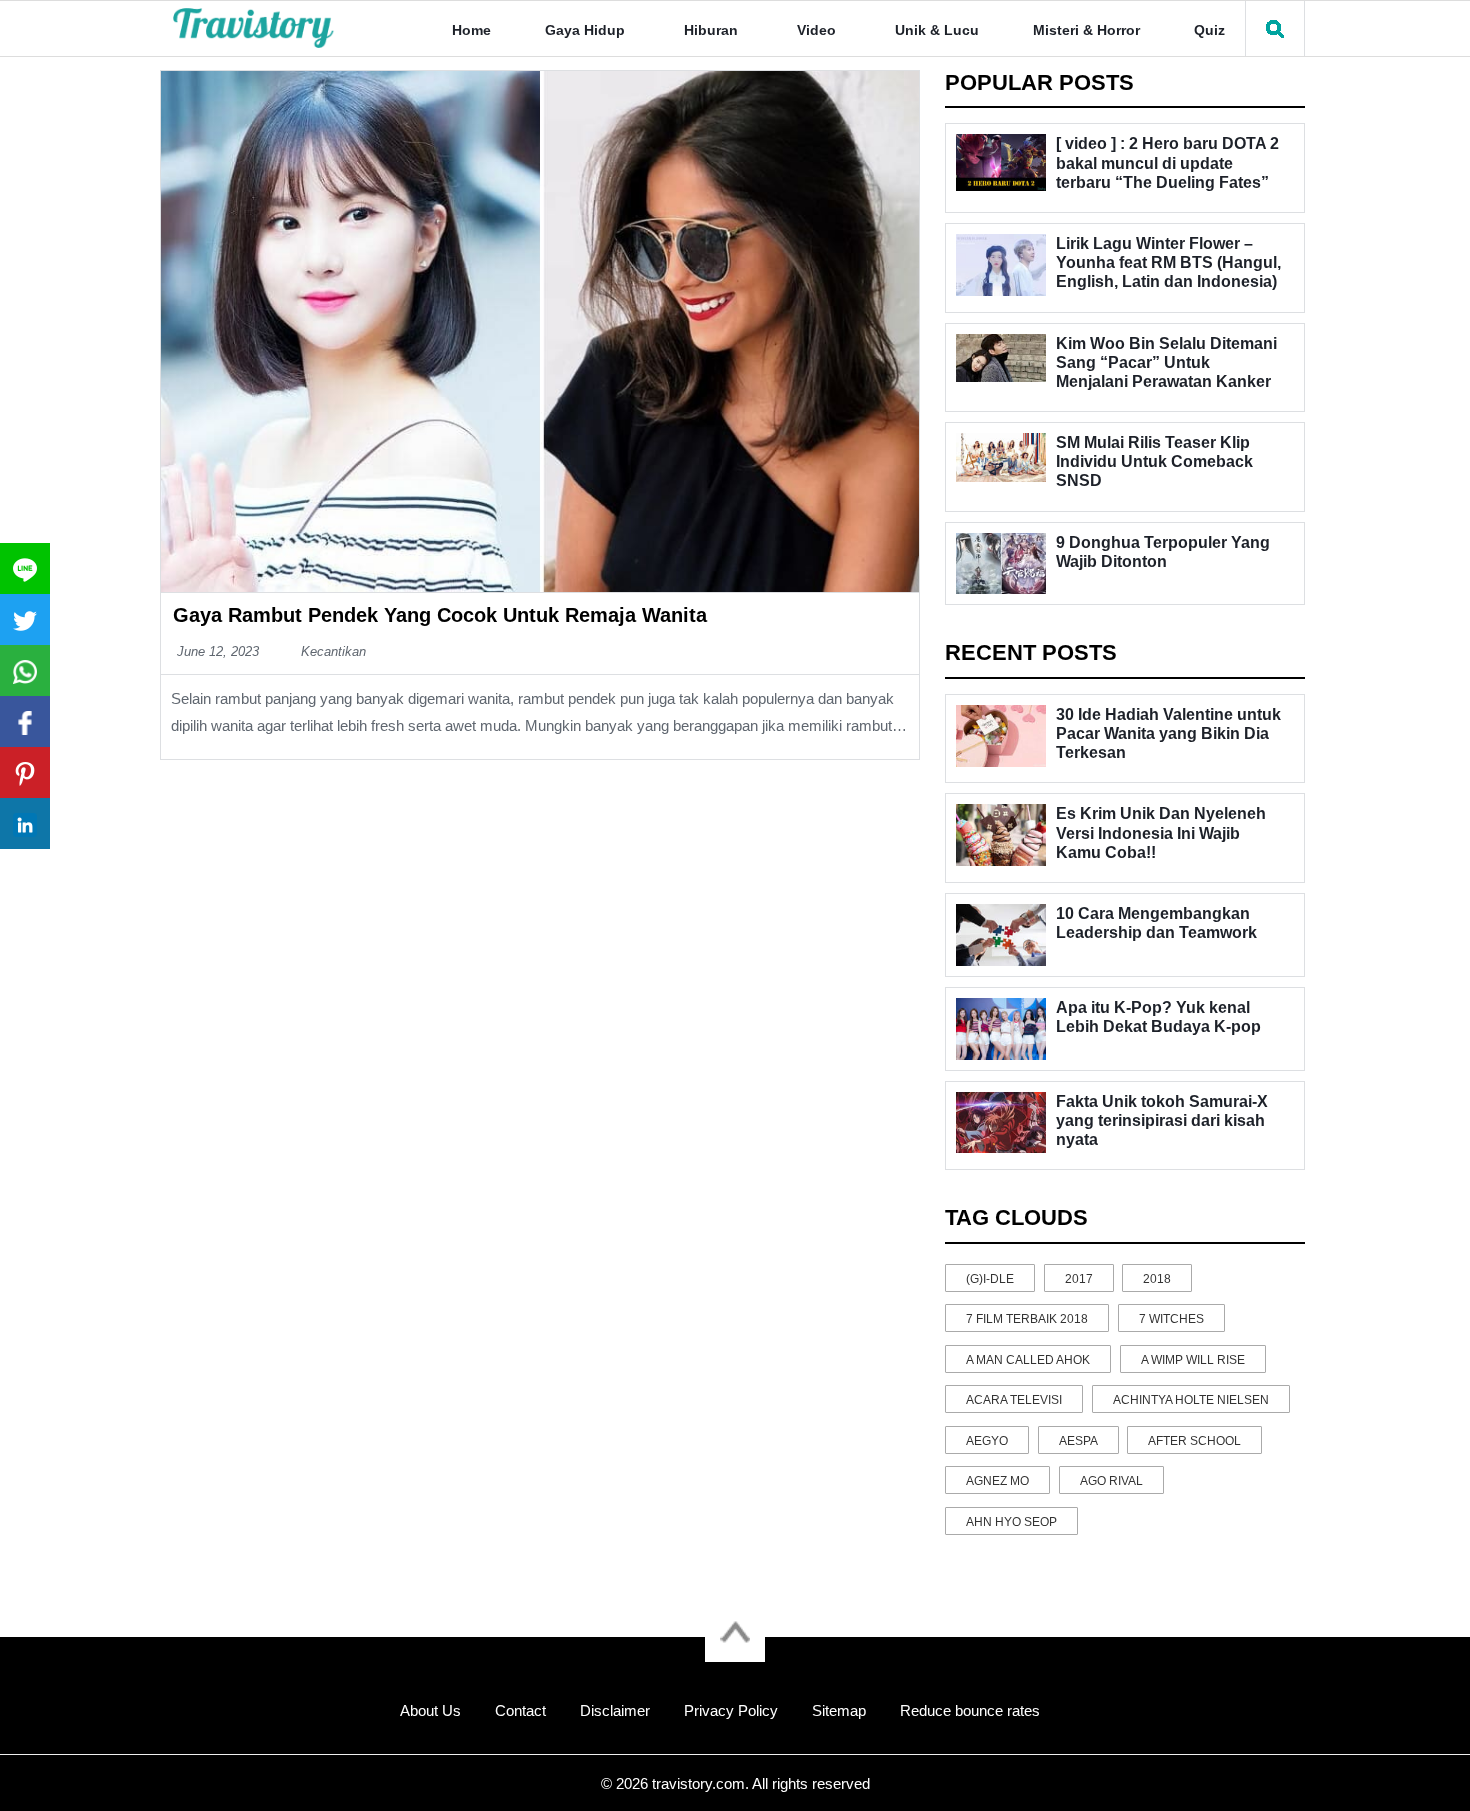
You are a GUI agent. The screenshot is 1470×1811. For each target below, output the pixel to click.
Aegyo (987, 1441)
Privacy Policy (731, 1710)
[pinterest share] (25, 772)
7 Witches (1171, 1319)
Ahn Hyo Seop (1011, 1522)
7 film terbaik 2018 (1027, 1319)
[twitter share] (25, 619)
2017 (1079, 1279)
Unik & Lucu (937, 30)
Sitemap (839, 1710)
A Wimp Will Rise (1193, 1360)
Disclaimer (615, 1710)
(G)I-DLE (990, 1279)
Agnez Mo (997, 1481)
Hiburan (711, 30)
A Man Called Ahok (1028, 1360)
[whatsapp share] (25, 670)
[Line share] (25, 568)
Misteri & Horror (1086, 30)
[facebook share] (25, 721)
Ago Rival (1111, 1481)
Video (816, 30)
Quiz (1209, 30)
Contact (520, 1710)
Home (471, 30)
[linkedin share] (25, 823)
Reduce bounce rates (970, 1710)
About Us (430, 1710)
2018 (1157, 1279)
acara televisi (1014, 1400)
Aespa (1078, 1441)
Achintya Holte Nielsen (1191, 1400)
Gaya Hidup (585, 30)
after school (1194, 1441)
